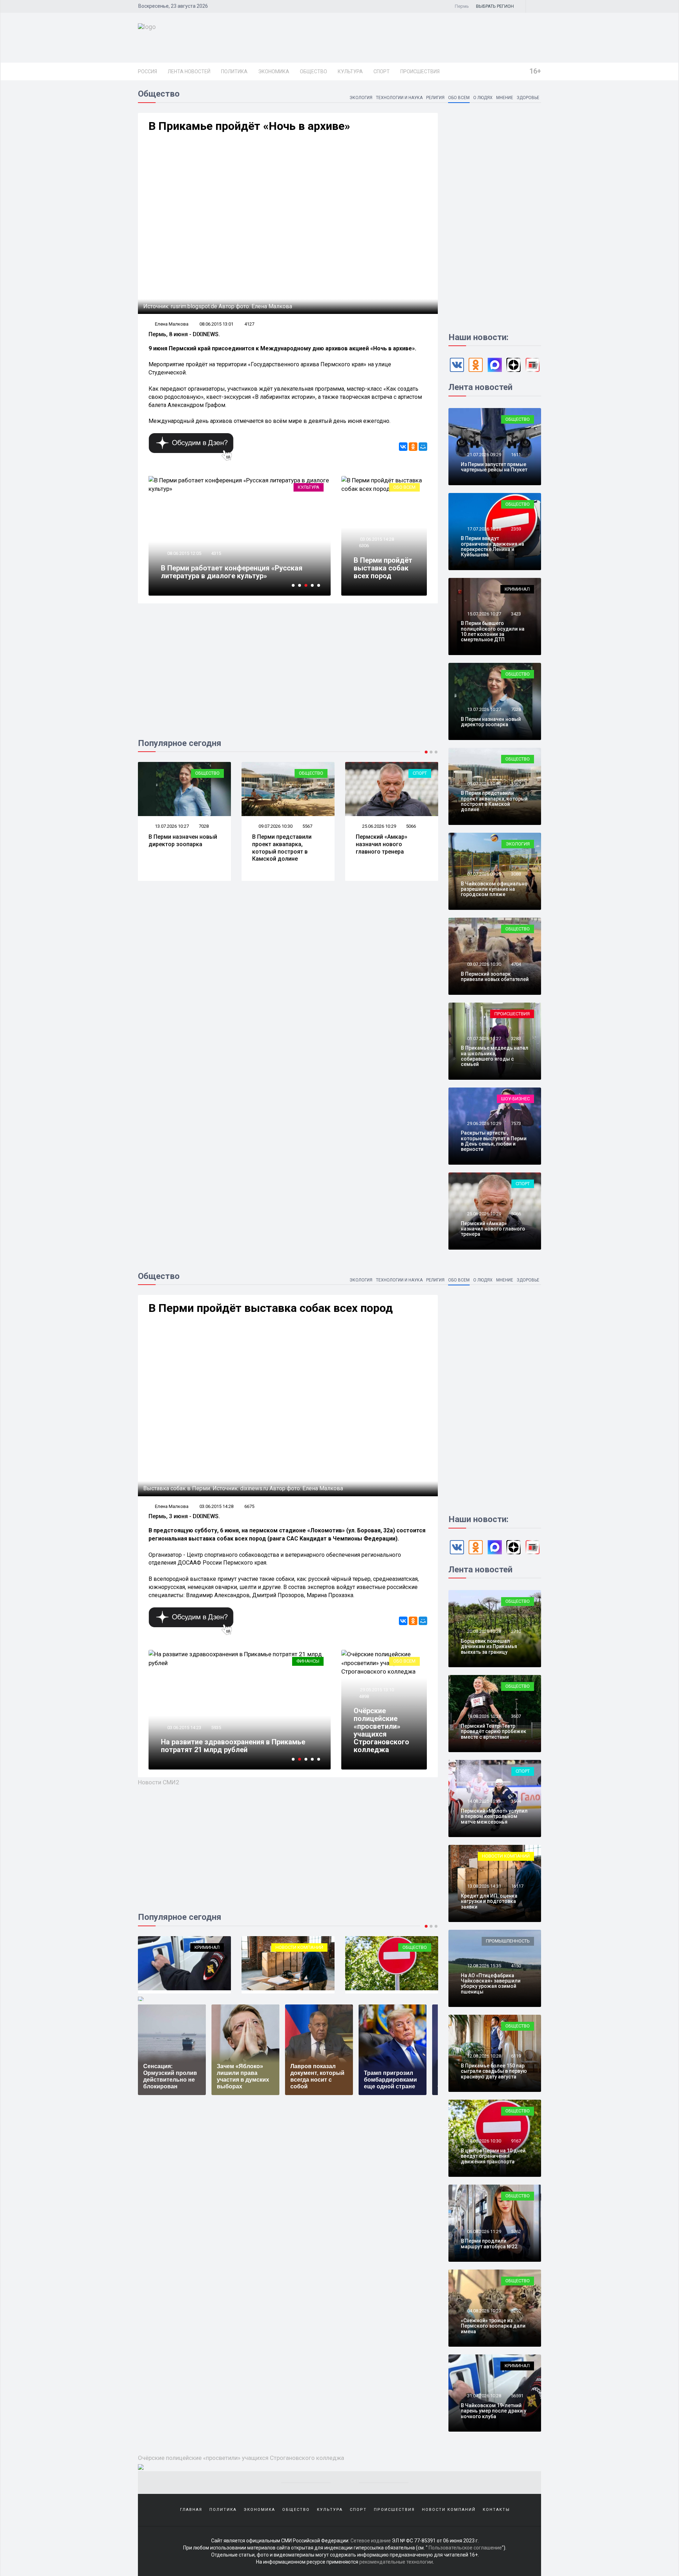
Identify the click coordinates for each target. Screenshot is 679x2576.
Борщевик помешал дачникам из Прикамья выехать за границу (489, 1646)
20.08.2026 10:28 (484, 1631)
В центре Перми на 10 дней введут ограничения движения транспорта (493, 2156)
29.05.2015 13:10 (376, 1690)
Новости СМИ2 (159, 1782)
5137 (221, 546)
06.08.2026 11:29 (484, 2231)
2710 (516, 1631)
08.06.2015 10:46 (189, 546)
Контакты (496, 2510)
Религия (435, 98)
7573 (516, 1123)
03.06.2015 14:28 (376, 539)
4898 (364, 1696)
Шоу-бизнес (515, 1099)
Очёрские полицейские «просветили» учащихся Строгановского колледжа (381, 1730)
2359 (516, 529)
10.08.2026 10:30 (484, 2141)
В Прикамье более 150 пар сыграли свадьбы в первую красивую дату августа (494, 2071)
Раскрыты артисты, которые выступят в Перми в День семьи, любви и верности (494, 1141)
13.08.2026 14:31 (484, 1886)
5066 (411, 826)
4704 (516, 964)
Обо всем (459, 98)
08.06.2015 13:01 (216, 324)
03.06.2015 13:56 (184, 1728)
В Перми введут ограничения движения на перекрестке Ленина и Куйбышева (492, 546)
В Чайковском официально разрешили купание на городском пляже (494, 889)
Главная (191, 2510)
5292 (516, 2311)
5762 (516, 2231)
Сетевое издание (371, 2541)
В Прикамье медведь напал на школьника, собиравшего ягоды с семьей (495, 1056)
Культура (350, 71)
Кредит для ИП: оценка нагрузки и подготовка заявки (489, 1901)
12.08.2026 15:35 (484, 1966)
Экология (361, 98)
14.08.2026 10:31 (484, 1801)
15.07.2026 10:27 (484, 614)
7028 (204, 826)
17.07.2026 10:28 (484, 529)
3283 (516, 1039)
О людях (483, 98)
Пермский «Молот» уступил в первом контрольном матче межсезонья (494, 1816)
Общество (314, 71)
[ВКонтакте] (403, 447)
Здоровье (528, 98)
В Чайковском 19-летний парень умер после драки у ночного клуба (494, 2411)
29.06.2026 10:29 (484, 1123)
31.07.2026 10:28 (484, 2396)
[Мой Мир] (423, 447)
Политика (234, 71)
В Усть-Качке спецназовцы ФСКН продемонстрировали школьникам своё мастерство (234, 568)
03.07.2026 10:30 (484, 964)
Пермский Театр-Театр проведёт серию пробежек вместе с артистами (494, 1731)
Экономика (274, 71)
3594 (516, 1801)
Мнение (505, 98)
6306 (364, 546)
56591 (517, 2396)
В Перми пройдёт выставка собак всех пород (383, 568)
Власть (311, 1661)
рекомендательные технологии (396, 2562)
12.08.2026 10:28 (484, 2056)
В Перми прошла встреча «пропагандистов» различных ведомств (236, 1746)
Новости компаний (196, 1947)
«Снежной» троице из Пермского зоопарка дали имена (493, 2326)
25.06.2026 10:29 (379, 826)
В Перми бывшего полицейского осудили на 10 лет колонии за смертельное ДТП (493, 631)
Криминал (517, 589)
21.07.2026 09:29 (484, 455)
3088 (516, 874)
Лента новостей (189, 71)
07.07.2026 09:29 (484, 874)
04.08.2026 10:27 (484, 2311)
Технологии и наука (399, 98)
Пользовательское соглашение (465, 2548)
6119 (516, 2056)
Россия (147, 71)
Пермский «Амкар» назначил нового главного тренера (382, 844)
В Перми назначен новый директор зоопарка (183, 841)
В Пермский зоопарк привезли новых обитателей (495, 977)
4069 (216, 1728)
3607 (516, 1716)
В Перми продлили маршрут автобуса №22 (489, 2244)
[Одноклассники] (413, 447)
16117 (517, 1886)
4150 (516, 1966)
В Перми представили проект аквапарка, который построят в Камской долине (282, 848)
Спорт (382, 71)
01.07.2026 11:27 (484, 1039)
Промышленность (508, 1941)
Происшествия (420, 71)
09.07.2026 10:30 (275, 826)
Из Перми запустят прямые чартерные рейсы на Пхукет (494, 467)
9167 (516, 2141)
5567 (307, 826)
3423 (516, 614)
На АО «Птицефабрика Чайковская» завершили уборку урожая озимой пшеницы (491, 1984)
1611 (516, 455)
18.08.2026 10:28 (484, 1716)
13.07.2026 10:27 (171, 826)
